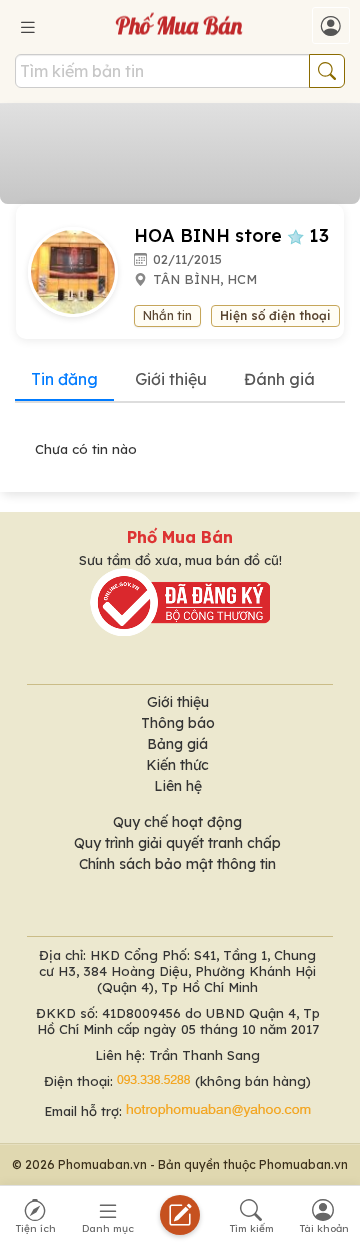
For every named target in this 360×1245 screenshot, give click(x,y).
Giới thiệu (171, 379)
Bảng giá (177, 744)
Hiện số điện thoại (275, 315)
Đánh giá (279, 379)
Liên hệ (178, 786)
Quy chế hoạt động (177, 822)
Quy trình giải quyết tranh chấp (177, 843)
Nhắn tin (167, 315)
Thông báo (178, 723)
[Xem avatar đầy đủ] (81, 270)
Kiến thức (177, 765)
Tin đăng (64, 379)
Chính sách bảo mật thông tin (177, 864)
